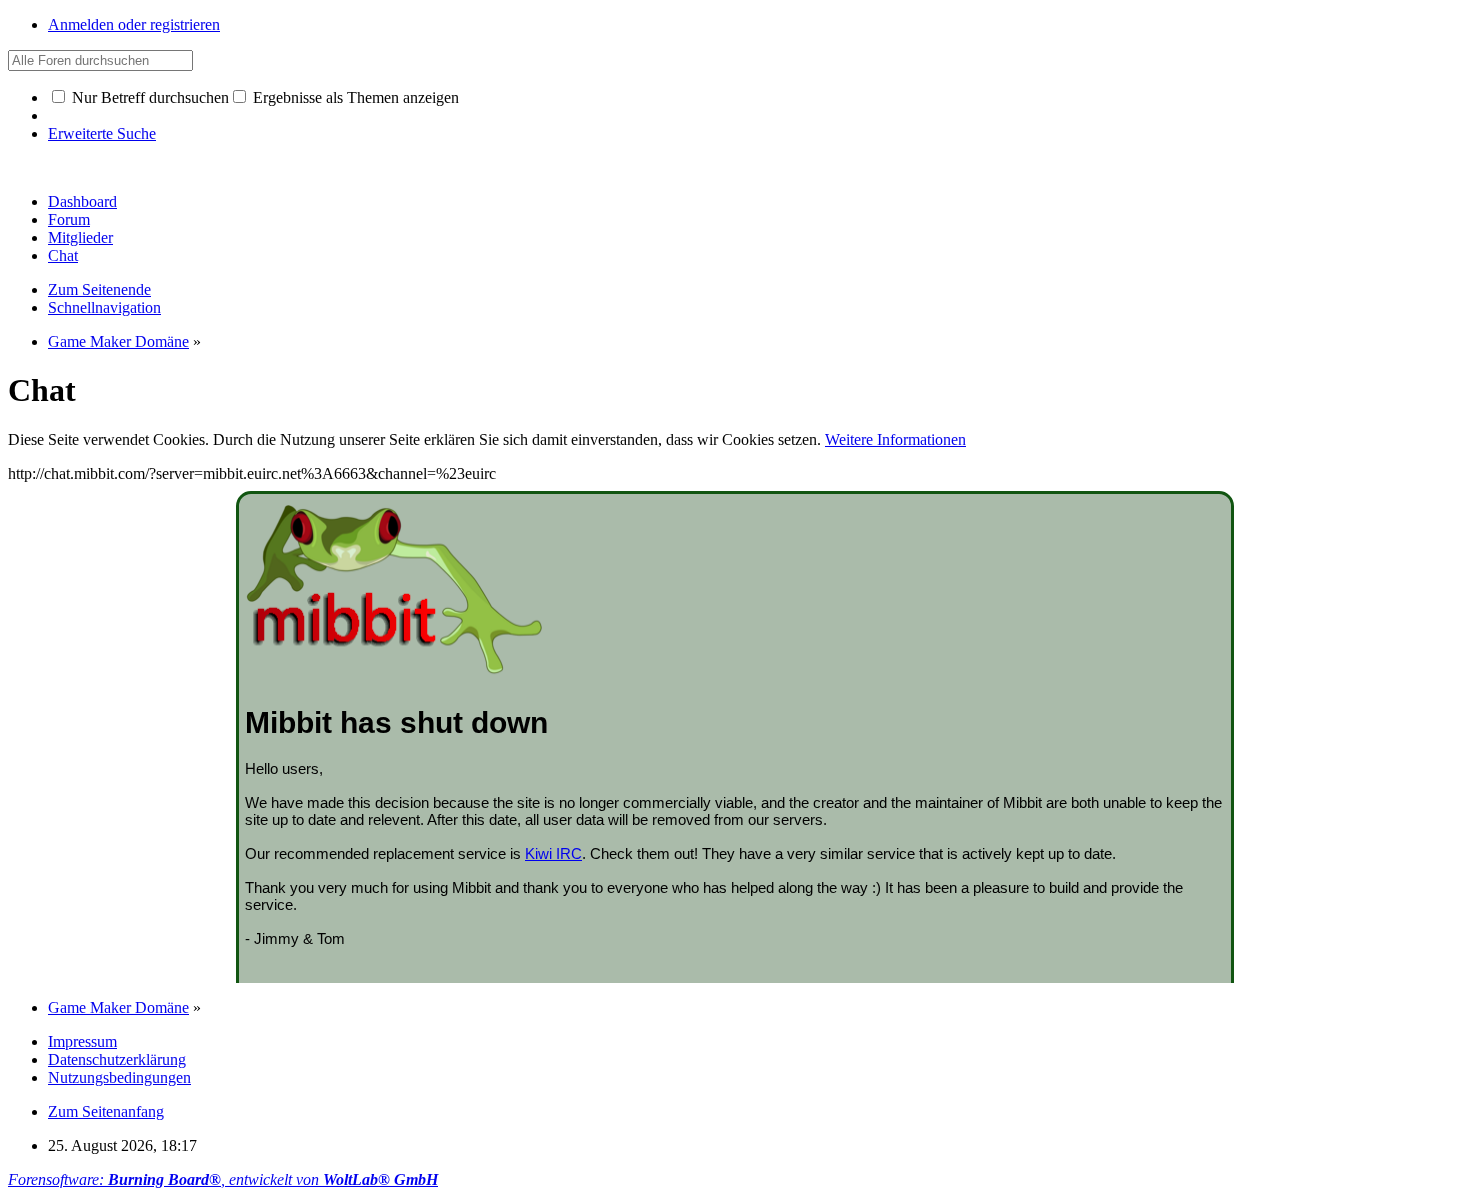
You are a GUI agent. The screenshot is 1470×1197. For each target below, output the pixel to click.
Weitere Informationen (895, 439)
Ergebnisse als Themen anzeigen (354, 97)
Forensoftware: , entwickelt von (223, 1179)
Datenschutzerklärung (117, 1059)
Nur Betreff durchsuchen (148, 97)
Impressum (82, 1041)
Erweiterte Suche (102, 133)
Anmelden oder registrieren (134, 24)
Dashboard (82, 201)
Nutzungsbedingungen (119, 1077)
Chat (63, 255)
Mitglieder (80, 237)
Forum (69, 219)
